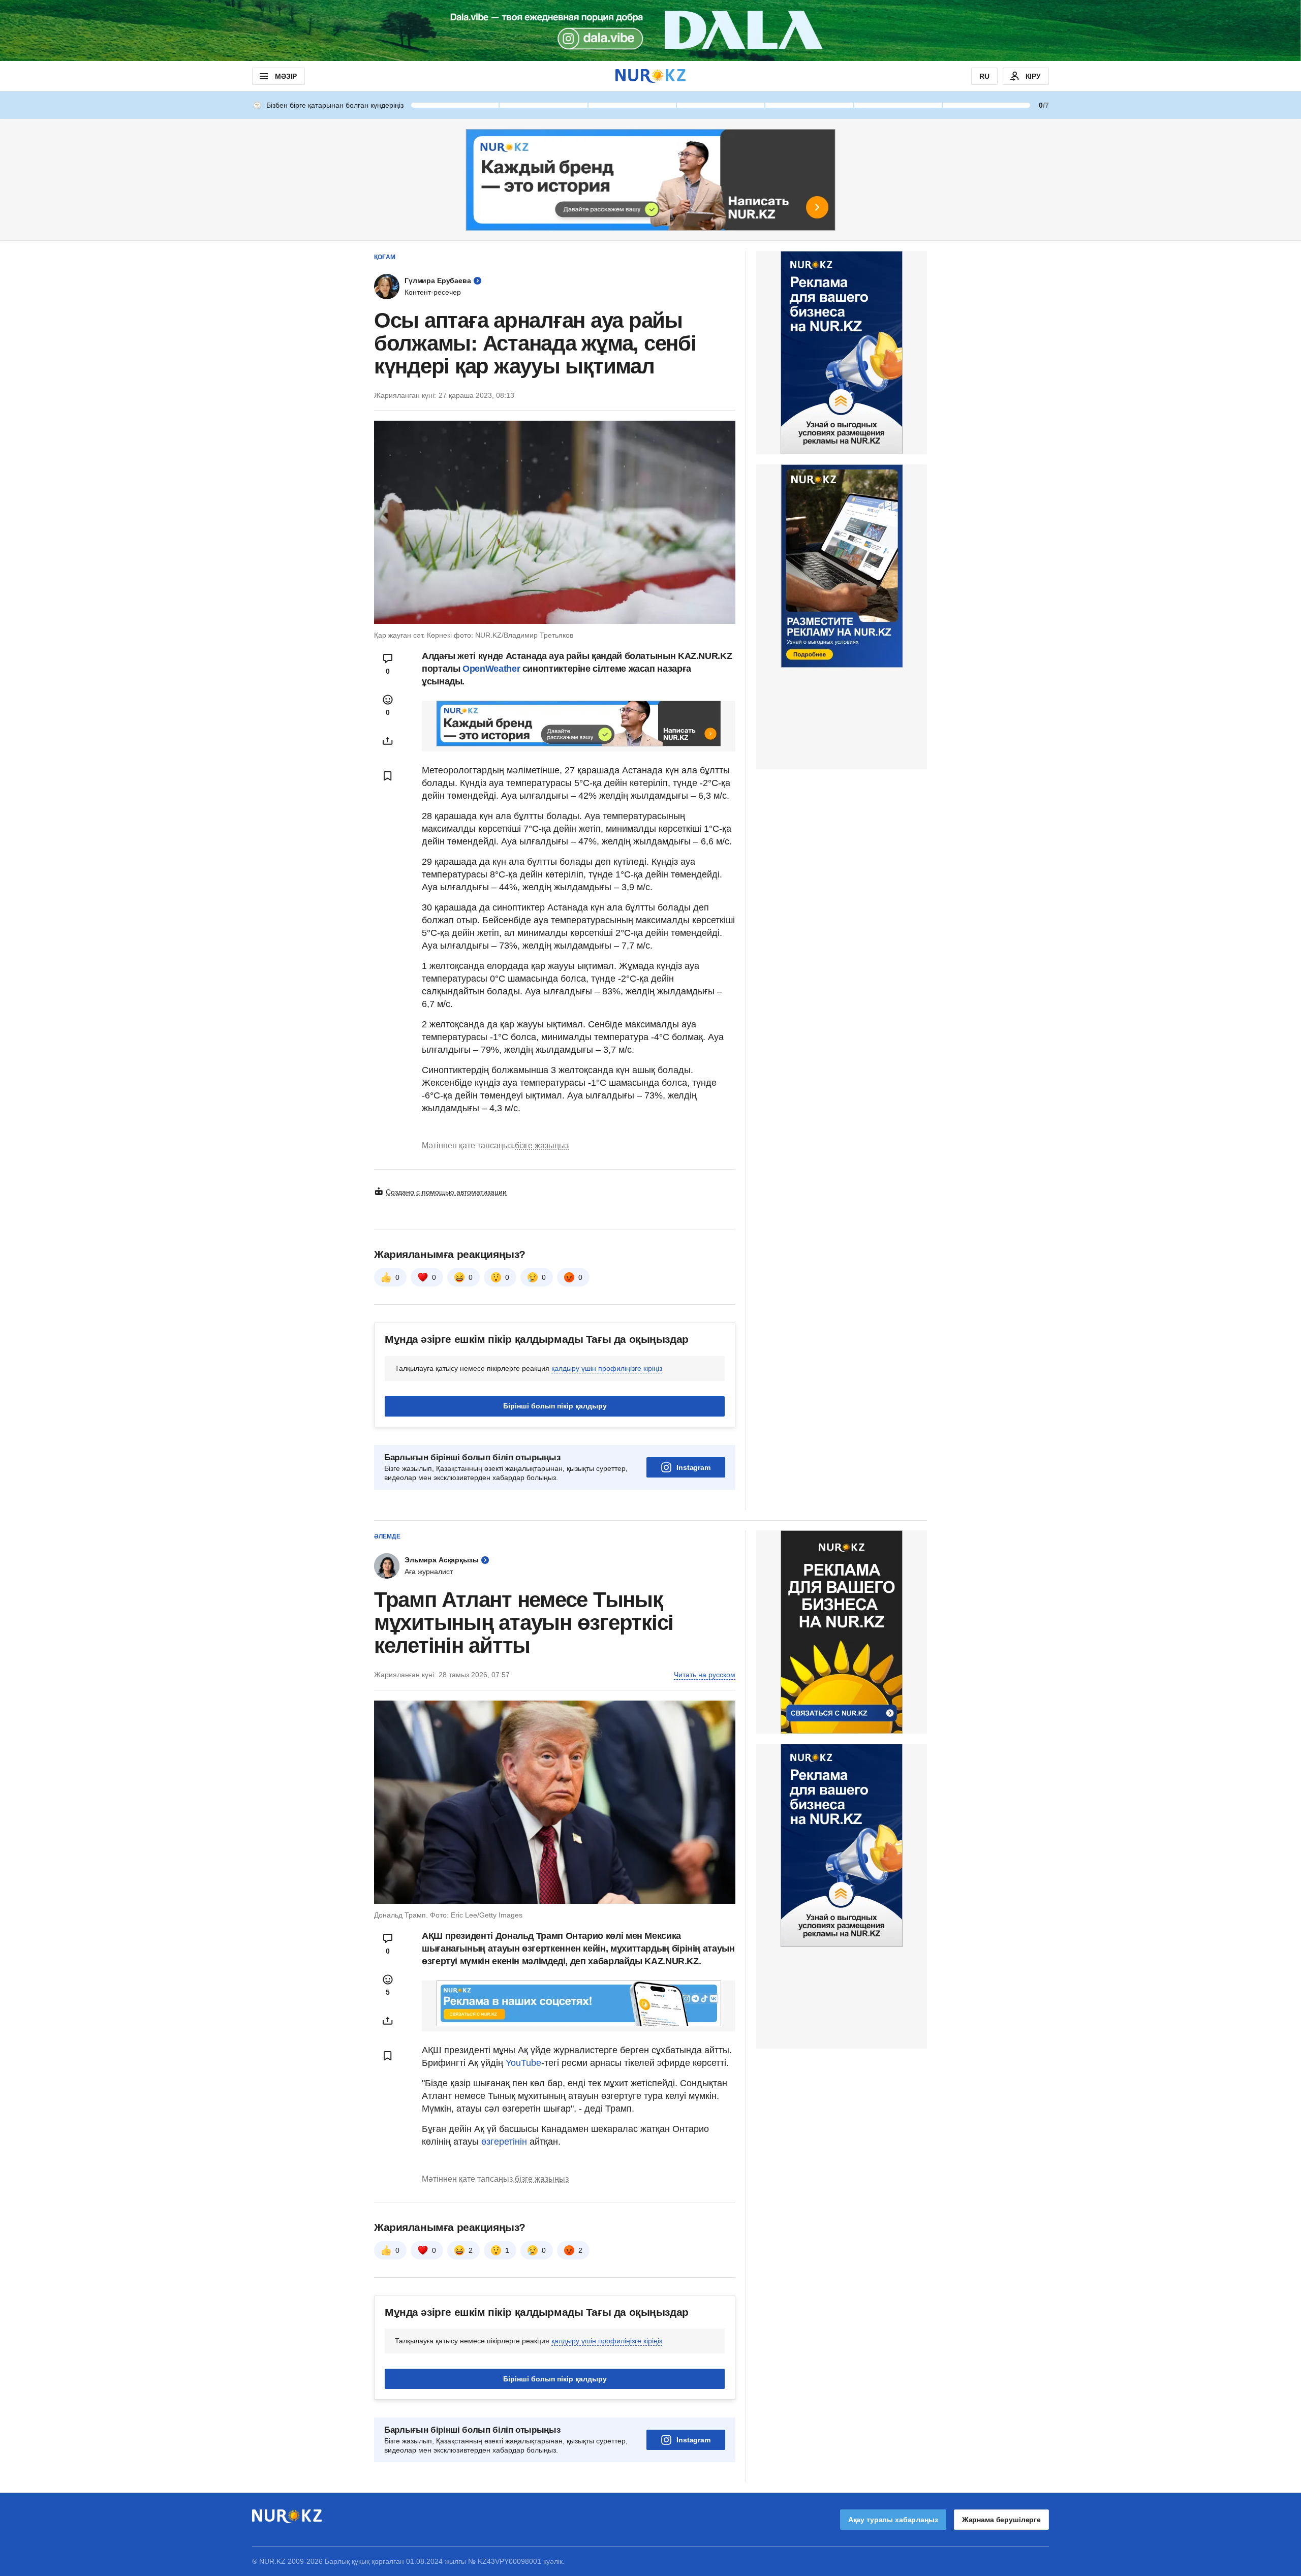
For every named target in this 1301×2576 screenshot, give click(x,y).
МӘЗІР (286, 76)
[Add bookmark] (388, 776)
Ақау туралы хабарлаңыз (893, 2520)
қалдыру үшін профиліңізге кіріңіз (607, 1368)
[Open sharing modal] (388, 741)
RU (984, 76)
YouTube (523, 2063)
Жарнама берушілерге (1001, 2520)
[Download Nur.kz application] (650, 30)
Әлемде (387, 1536)
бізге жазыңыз (542, 1145)
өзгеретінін (505, 2142)
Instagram (693, 1467)
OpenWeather (491, 669)
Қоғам (385, 257)
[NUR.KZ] (650, 76)
